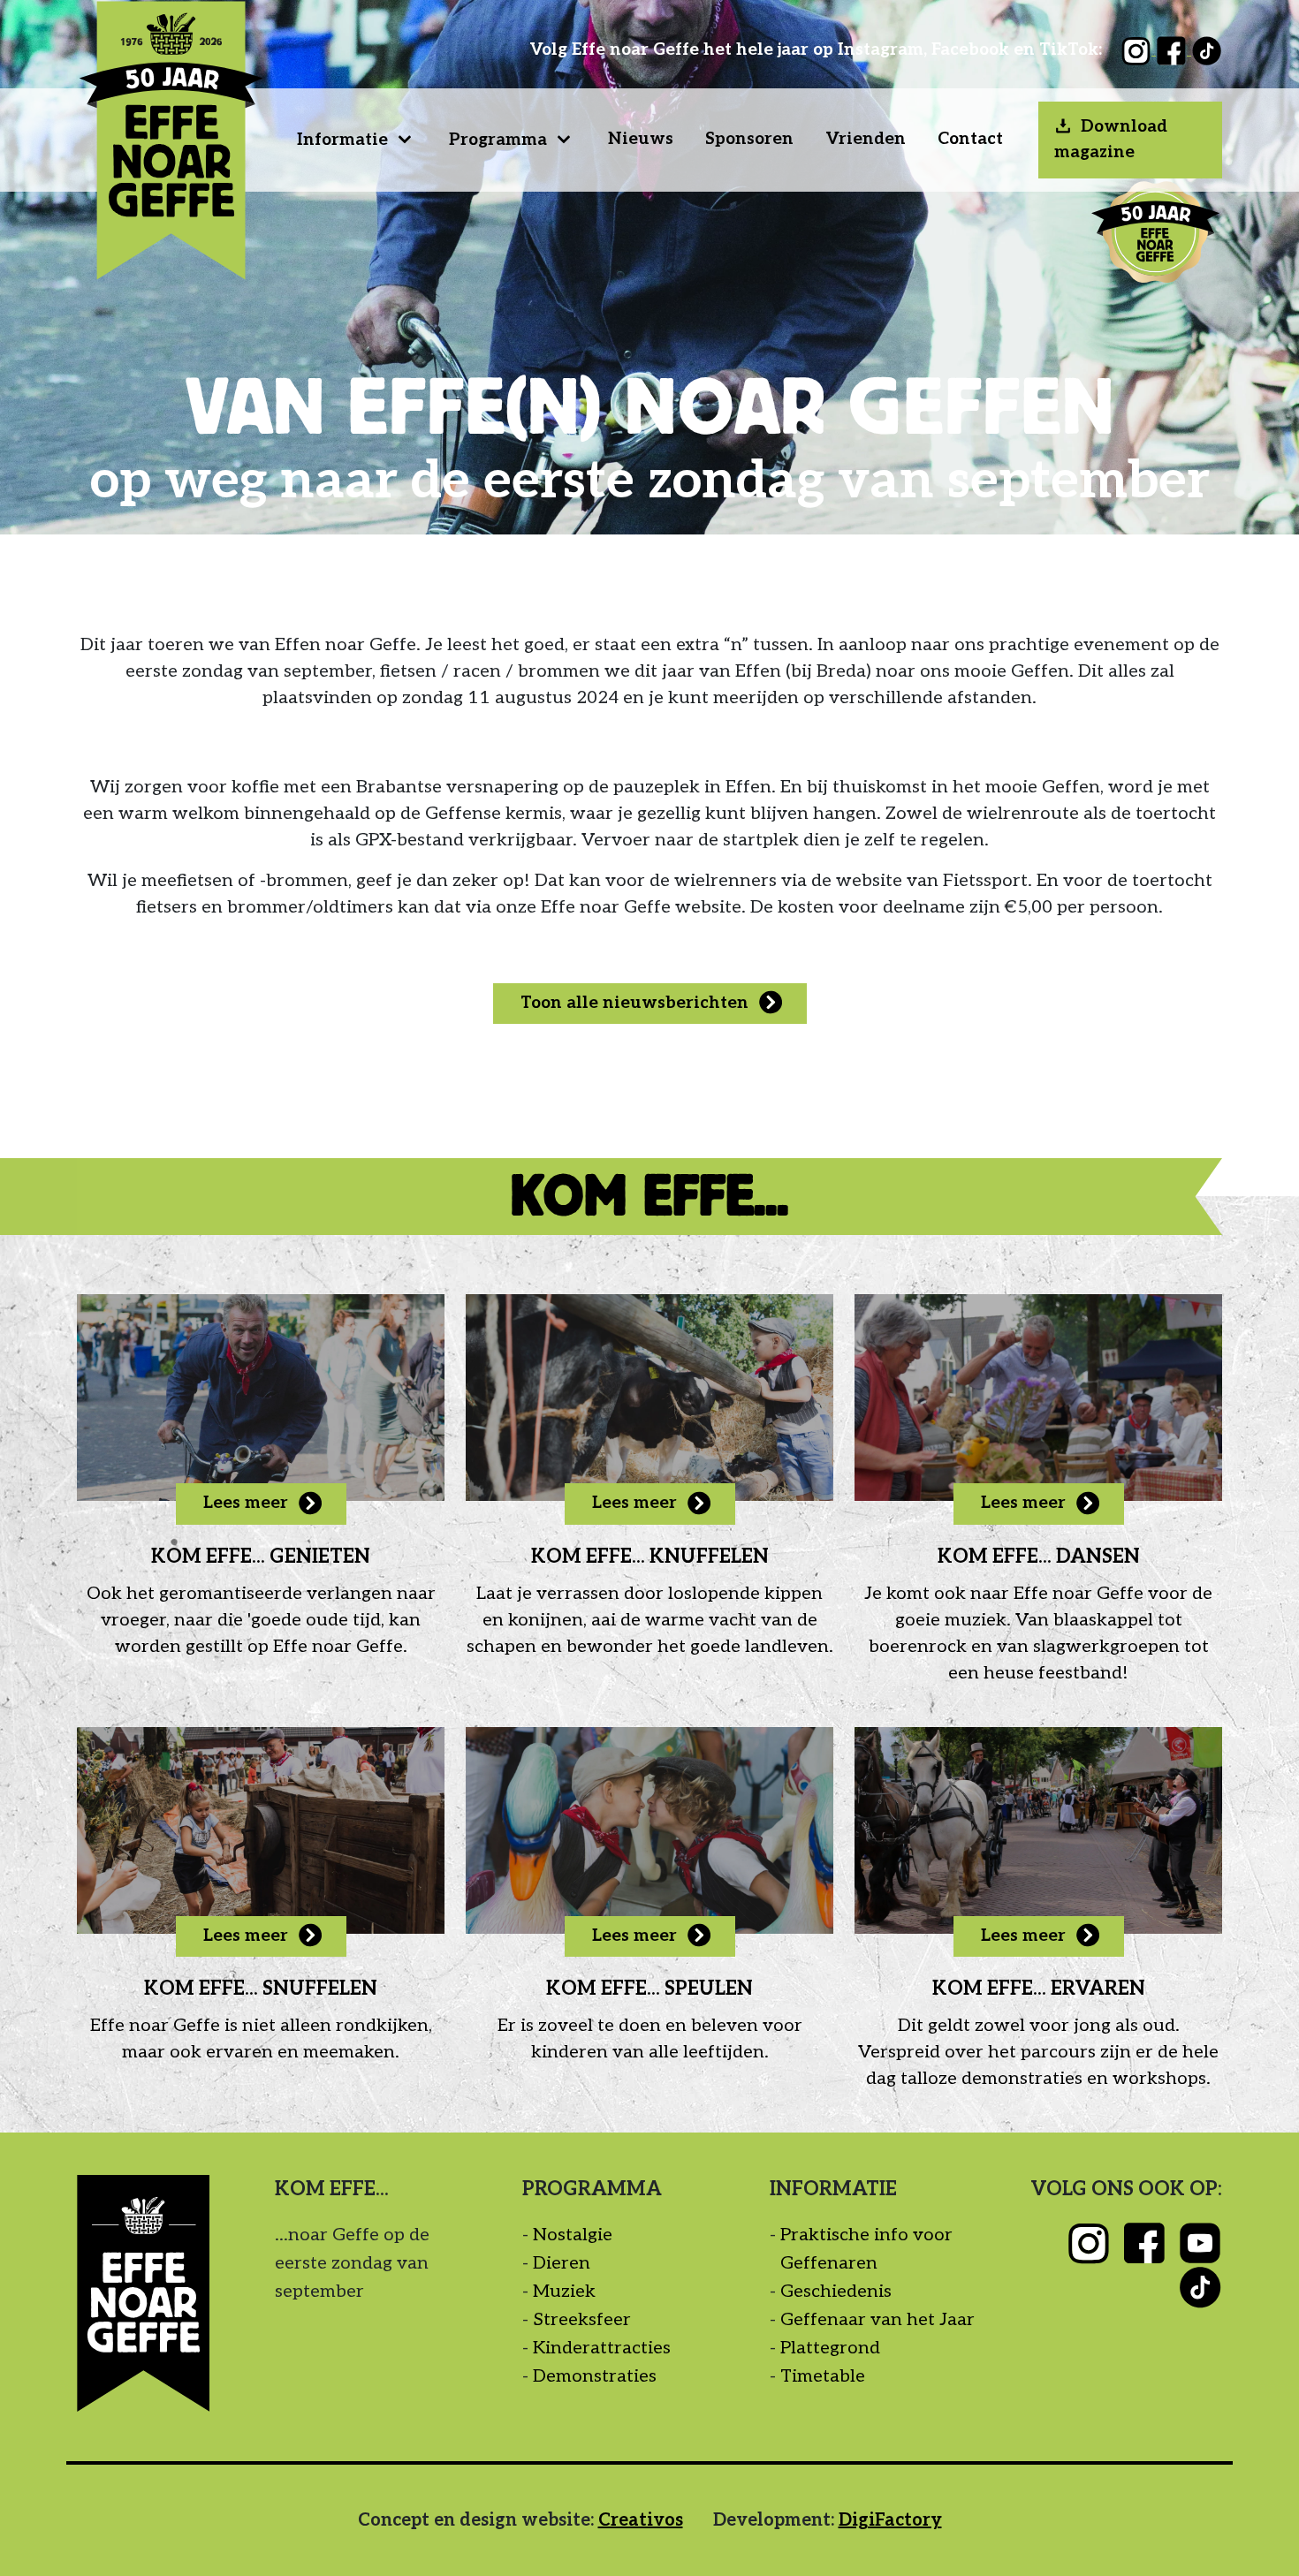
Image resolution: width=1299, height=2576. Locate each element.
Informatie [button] (342, 140)
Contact (970, 139)
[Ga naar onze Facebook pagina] (1174, 50)
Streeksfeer (582, 2320)
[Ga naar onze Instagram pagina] (1138, 50)
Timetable (823, 2376)
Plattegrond (830, 2348)
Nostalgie (573, 2235)
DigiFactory (890, 2520)
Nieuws (641, 139)
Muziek (564, 2292)
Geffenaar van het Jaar (877, 2320)
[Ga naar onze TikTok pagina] (1207, 50)
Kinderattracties (602, 2348)
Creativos (641, 2520)
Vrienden (866, 139)
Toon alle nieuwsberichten (634, 1003)
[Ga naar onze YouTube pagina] (1200, 2242)
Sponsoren (749, 139)
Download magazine (1111, 140)
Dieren (562, 2263)
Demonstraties (595, 2376)
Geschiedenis (836, 2292)
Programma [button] (498, 140)
